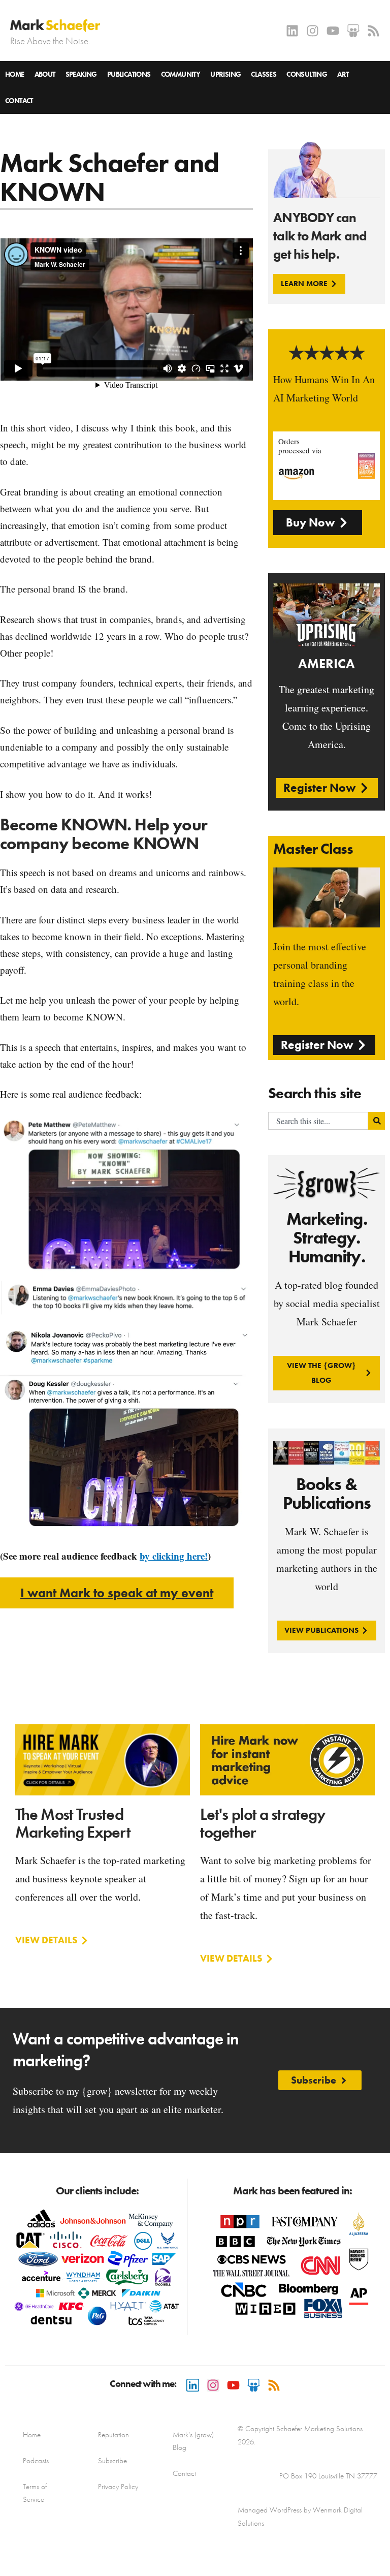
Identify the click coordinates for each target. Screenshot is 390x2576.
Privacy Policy (118, 2487)
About (45, 74)
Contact (19, 101)
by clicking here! (174, 1556)
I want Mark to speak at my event (117, 1593)
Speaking (81, 74)
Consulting (307, 74)
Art (343, 74)
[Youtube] (333, 31)
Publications (129, 74)
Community (181, 74)
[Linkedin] (292, 31)
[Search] (377, 1121)
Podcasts (36, 2461)
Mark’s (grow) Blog (193, 2441)
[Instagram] (313, 31)
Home (15, 74)
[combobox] (318, 1121)
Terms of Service (35, 2493)
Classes (264, 74)
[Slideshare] (353, 31)
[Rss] (373, 31)
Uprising (225, 74)
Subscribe (112, 2461)
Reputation (113, 2435)
